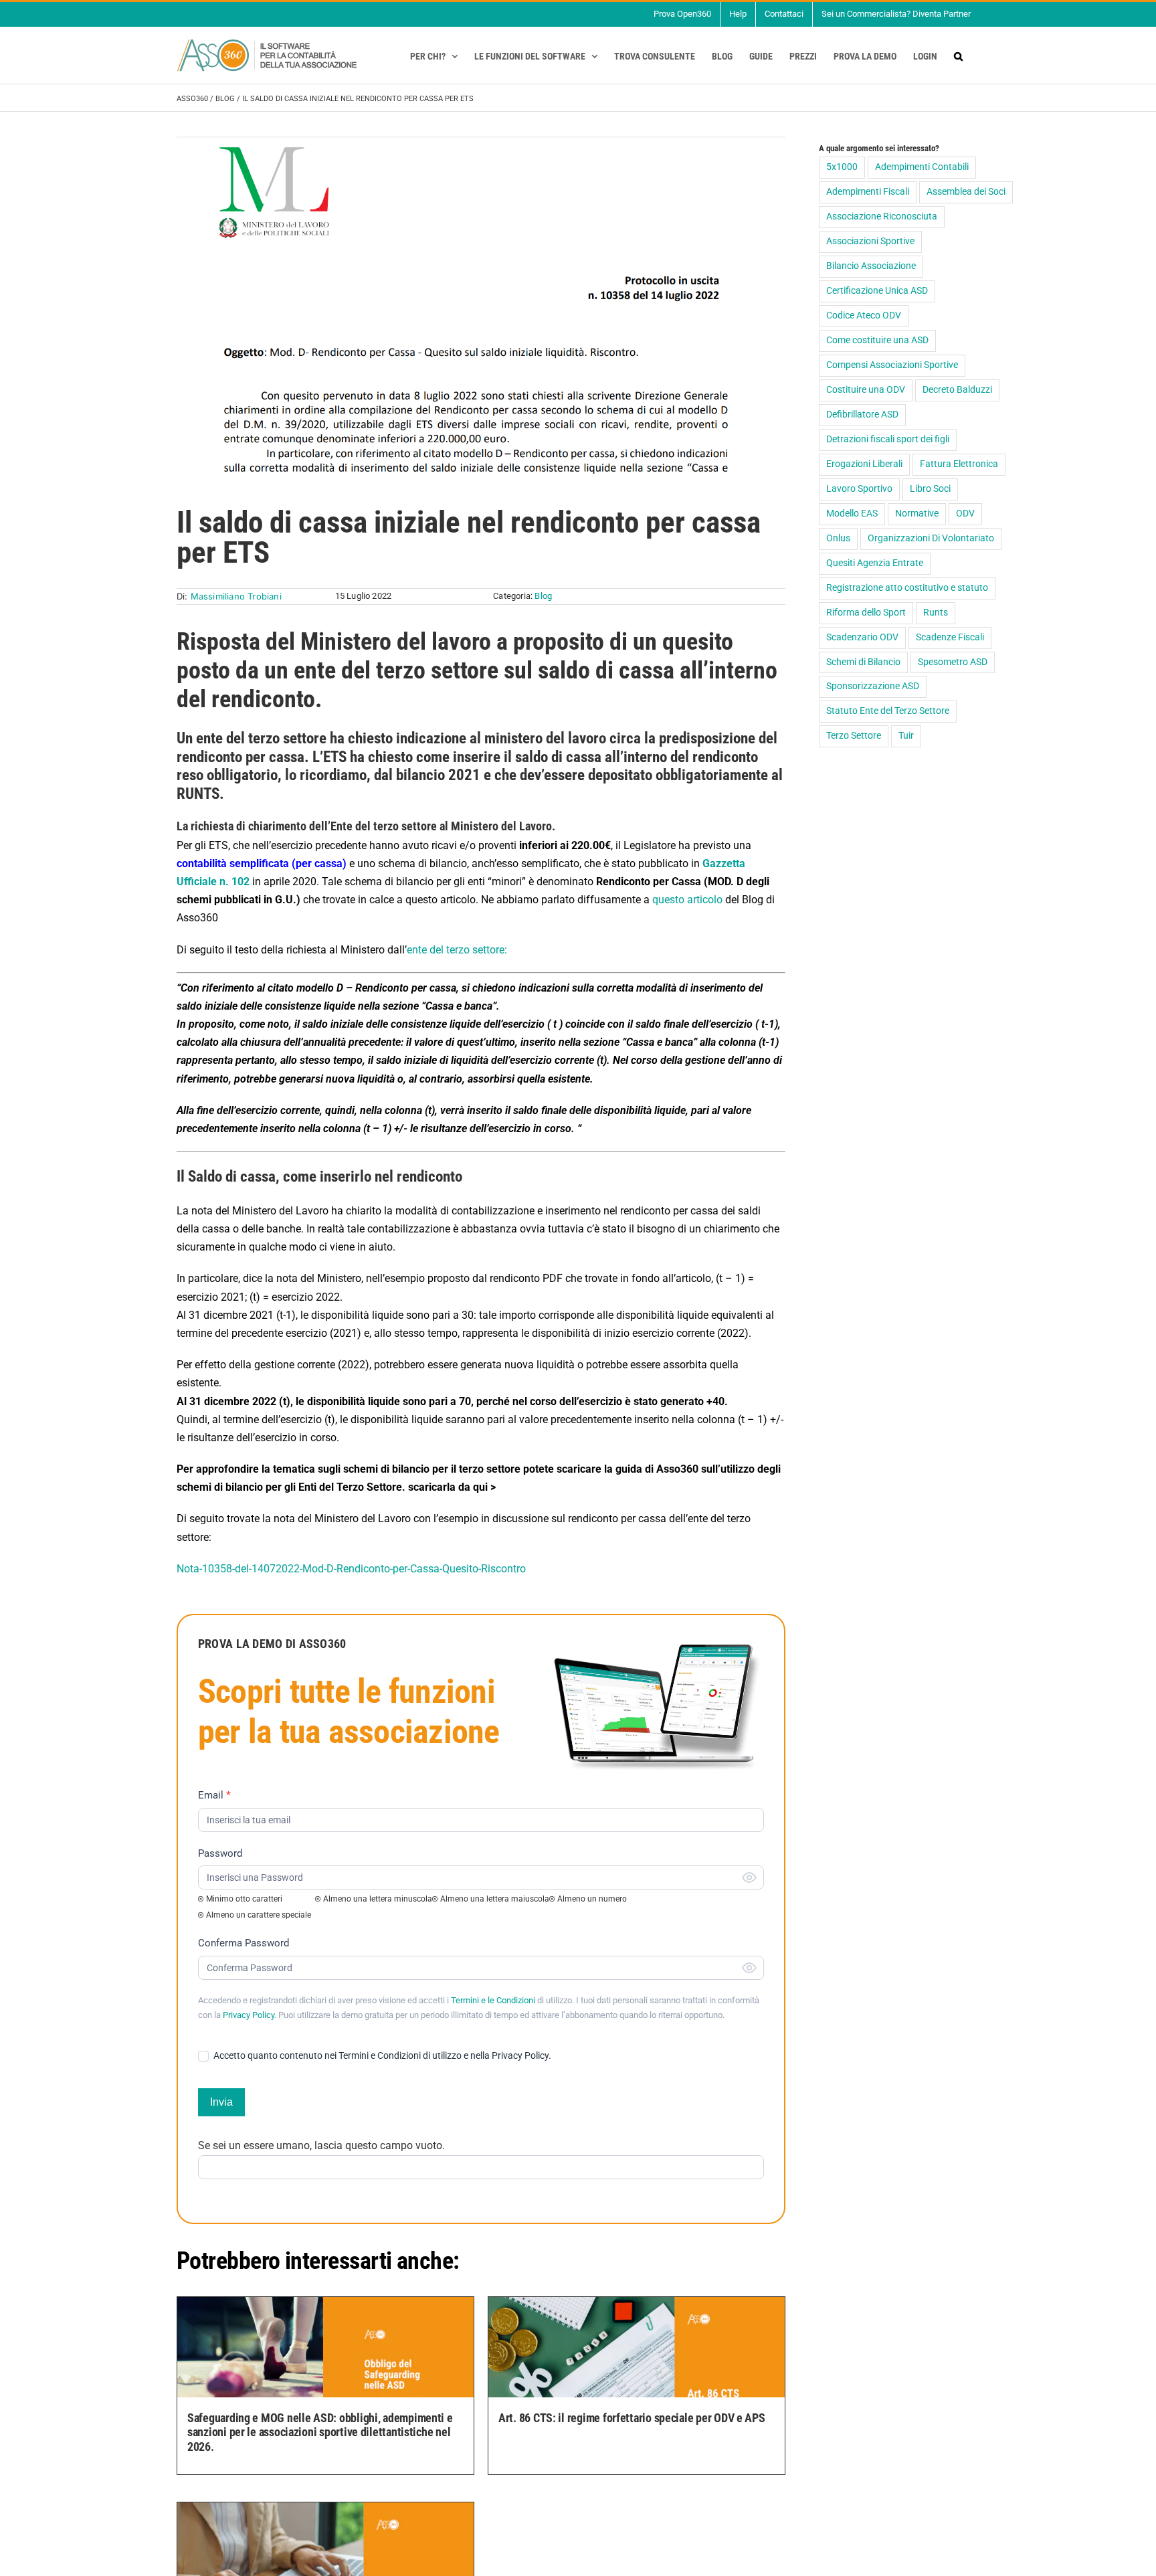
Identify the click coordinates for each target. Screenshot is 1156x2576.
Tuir (906, 736)
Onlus (838, 538)
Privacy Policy (249, 2015)
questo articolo (687, 900)
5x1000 (842, 167)
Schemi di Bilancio (863, 662)
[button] (958, 56)
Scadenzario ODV (862, 637)
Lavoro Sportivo (859, 489)
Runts (936, 613)
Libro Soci (930, 489)
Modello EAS (852, 514)
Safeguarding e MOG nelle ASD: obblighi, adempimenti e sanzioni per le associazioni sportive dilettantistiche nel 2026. (320, 2432)
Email (214, 1795)
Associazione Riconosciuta (882, 216)
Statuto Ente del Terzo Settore (888, 711)
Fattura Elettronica (959, 464)
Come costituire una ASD (877, 340)
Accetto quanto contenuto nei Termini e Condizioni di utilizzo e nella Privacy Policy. (381, 2055)
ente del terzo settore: (457, 950)
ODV (965, 514)
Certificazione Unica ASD (877, 291)
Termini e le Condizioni (493, 2000)
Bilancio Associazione (871, 266)
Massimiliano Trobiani (236, 596)
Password (220, 1853)
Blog (225, 99)
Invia (221, 2102)
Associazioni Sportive (870, 241)
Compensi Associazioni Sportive (892, 365)
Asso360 (192, 99)
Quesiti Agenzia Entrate (875, 563)
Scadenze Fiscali (950, 637)
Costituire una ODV (866, 390)
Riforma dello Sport (866, 613)
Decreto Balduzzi (957, 390)
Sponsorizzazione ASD (873, 686)
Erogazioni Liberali (864, 464)
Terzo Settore (854, 736)
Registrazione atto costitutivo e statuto (907, 588)
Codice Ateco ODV (864, 315)
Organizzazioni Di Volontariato (931, 538)
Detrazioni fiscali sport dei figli (888, 439)
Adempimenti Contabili (922, 167)
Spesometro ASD (953, 662)
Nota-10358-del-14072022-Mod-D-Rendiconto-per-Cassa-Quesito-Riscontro (351, 1569)
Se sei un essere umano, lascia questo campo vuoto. (321, 2145)
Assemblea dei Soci (966, 192)
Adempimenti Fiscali (868, 192)
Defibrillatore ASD (862, 415)
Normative (917, 514)
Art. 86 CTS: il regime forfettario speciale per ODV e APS (632, 2418)
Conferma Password (244, 1943)
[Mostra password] (749, 1877)
